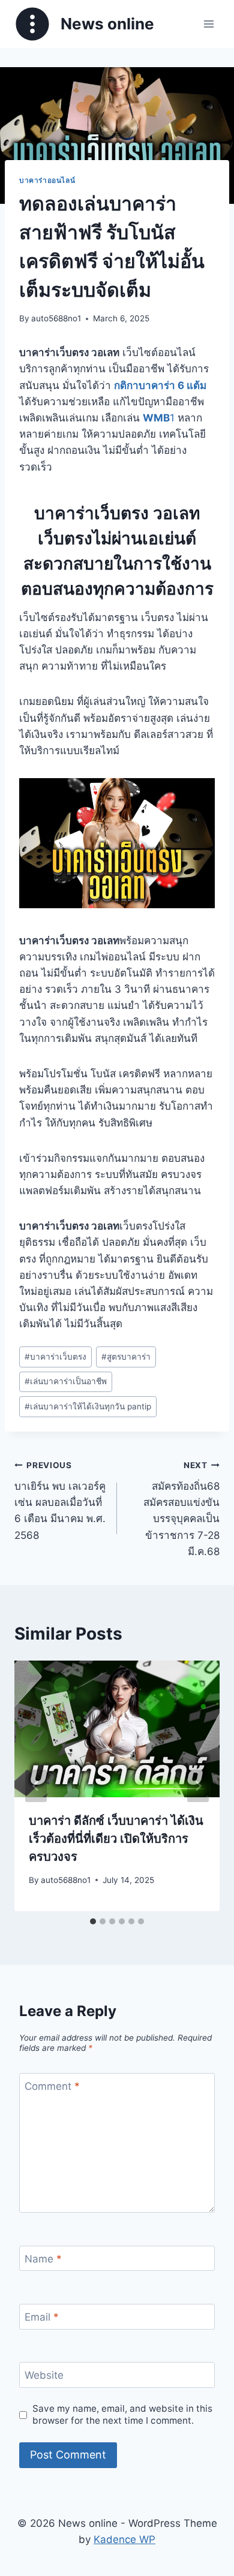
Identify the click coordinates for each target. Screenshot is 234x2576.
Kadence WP (124, 2539)
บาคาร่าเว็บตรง (55, 1357)
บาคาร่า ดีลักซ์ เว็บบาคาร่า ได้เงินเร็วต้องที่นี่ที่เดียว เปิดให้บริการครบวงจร (116, 1839)
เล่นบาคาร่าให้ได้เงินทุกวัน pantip (88, 1406)
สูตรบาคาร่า (126, 1357)
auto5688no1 (56, 318)
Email (42, 2317)
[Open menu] (208, 24)
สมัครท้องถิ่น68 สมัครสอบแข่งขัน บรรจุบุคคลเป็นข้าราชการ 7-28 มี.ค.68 (181, 1509)
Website (44, 2375)
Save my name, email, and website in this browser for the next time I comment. (122, 2414)
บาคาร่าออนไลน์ (47, 180)
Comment (52, 2086)
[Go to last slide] (36, 1786)
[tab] (93, 1921)
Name (43, 2259)
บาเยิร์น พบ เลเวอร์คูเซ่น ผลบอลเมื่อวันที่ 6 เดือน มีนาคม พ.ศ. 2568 (60, 1501)
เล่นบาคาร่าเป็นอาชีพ (66, 1381)
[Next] (198, 1786)
